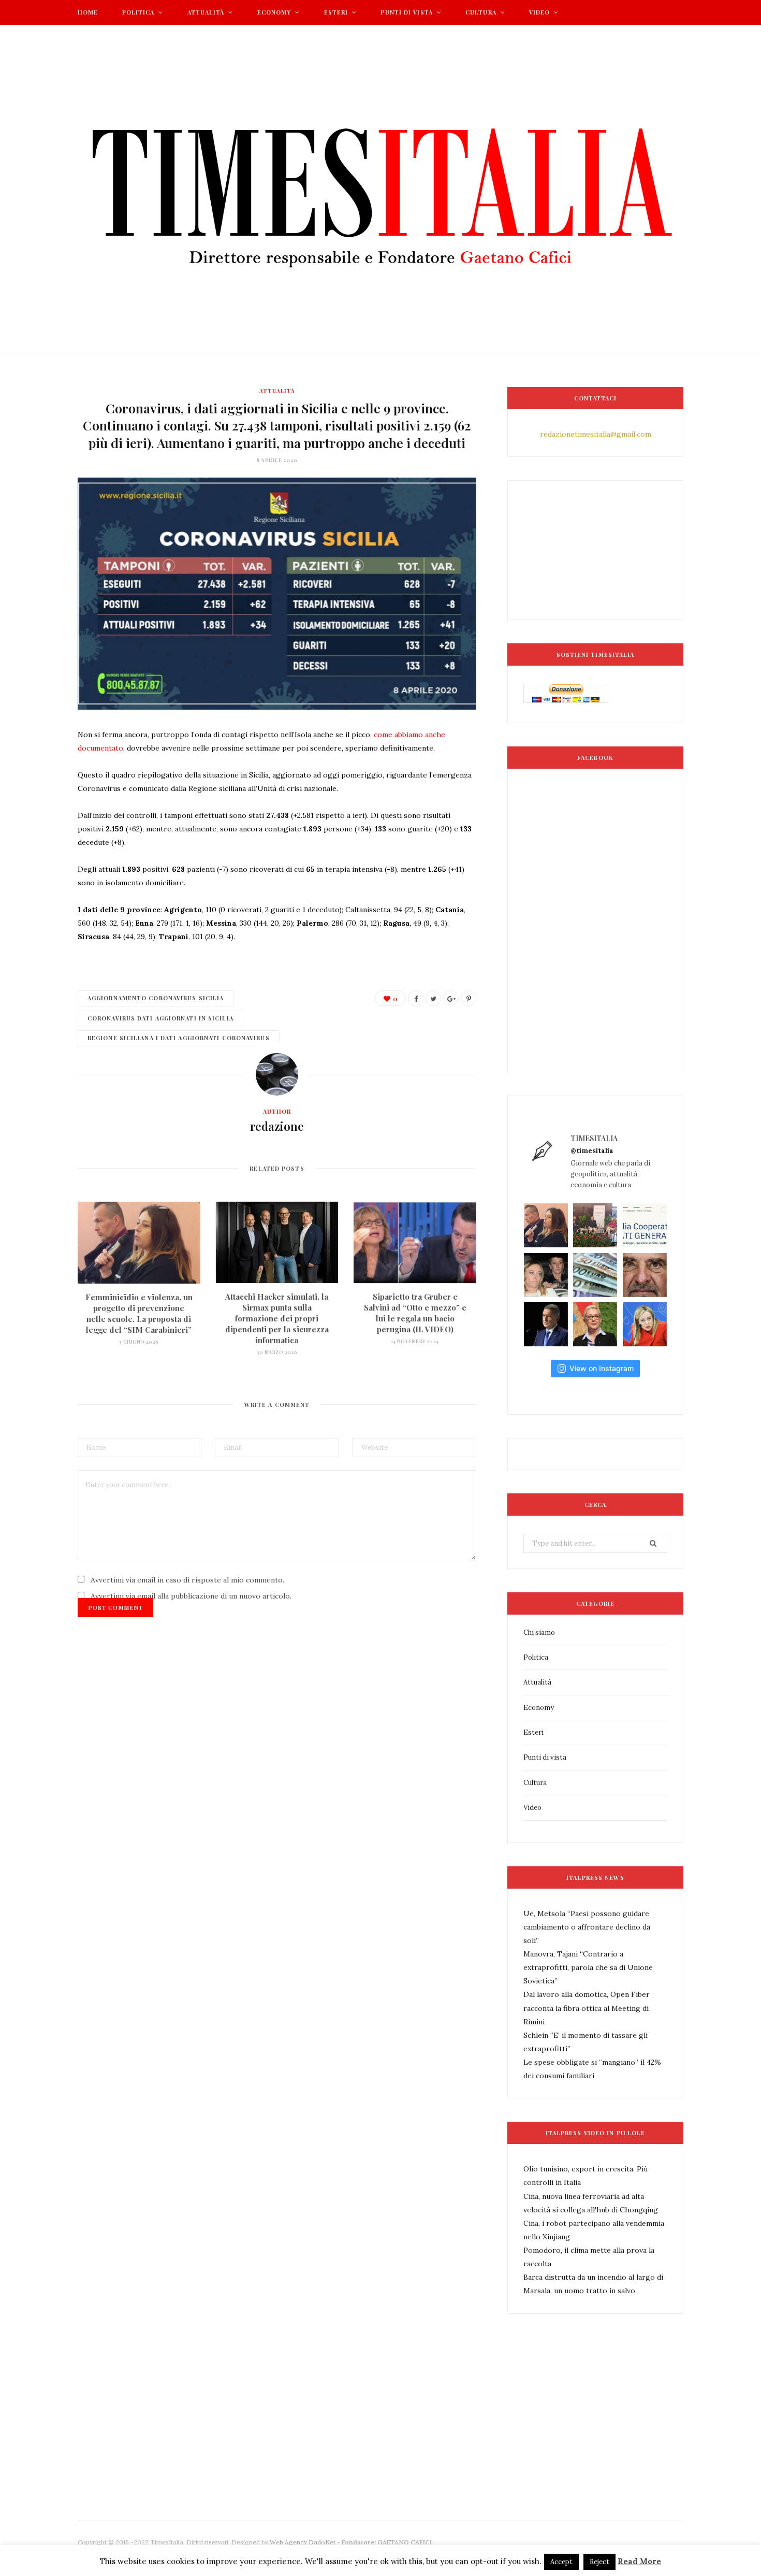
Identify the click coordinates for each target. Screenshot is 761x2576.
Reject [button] (599, 2562)
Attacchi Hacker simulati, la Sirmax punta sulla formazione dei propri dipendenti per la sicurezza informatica (277, 1318)
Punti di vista (406, 12)
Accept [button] (561, 2562)
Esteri (336, 12)
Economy (274, 12)
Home (88, 12)
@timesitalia (592, 1151)
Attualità (206, 12)
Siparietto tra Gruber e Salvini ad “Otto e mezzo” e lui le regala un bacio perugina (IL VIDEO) (415, 1313)
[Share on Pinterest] (469, 998)
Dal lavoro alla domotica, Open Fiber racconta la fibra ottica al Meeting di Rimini (587, 2008)
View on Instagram (602, 1368)
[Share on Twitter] (433, 998)
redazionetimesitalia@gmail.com (596, 434)
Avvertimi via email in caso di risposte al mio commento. (187, 1580)
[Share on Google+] (451, 998)
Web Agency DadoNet (303, 2542)
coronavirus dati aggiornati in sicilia (160, 1018)
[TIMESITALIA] (380, 189)
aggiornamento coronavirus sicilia (156, 998)
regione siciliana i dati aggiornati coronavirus (179, 1038)
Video (540, 12)
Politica (138, 12)
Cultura (481, 12)
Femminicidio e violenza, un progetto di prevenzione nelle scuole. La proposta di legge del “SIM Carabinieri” (139, 1313)
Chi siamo (539, 1632)
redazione (277, 1126)
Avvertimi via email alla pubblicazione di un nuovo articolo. (191, 1596)
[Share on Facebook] (416, 998)
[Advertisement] (266, 2452)
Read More (639, 2561)
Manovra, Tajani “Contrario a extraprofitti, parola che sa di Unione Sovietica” (588, 1967)
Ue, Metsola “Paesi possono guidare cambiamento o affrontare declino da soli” (587, 1927)
